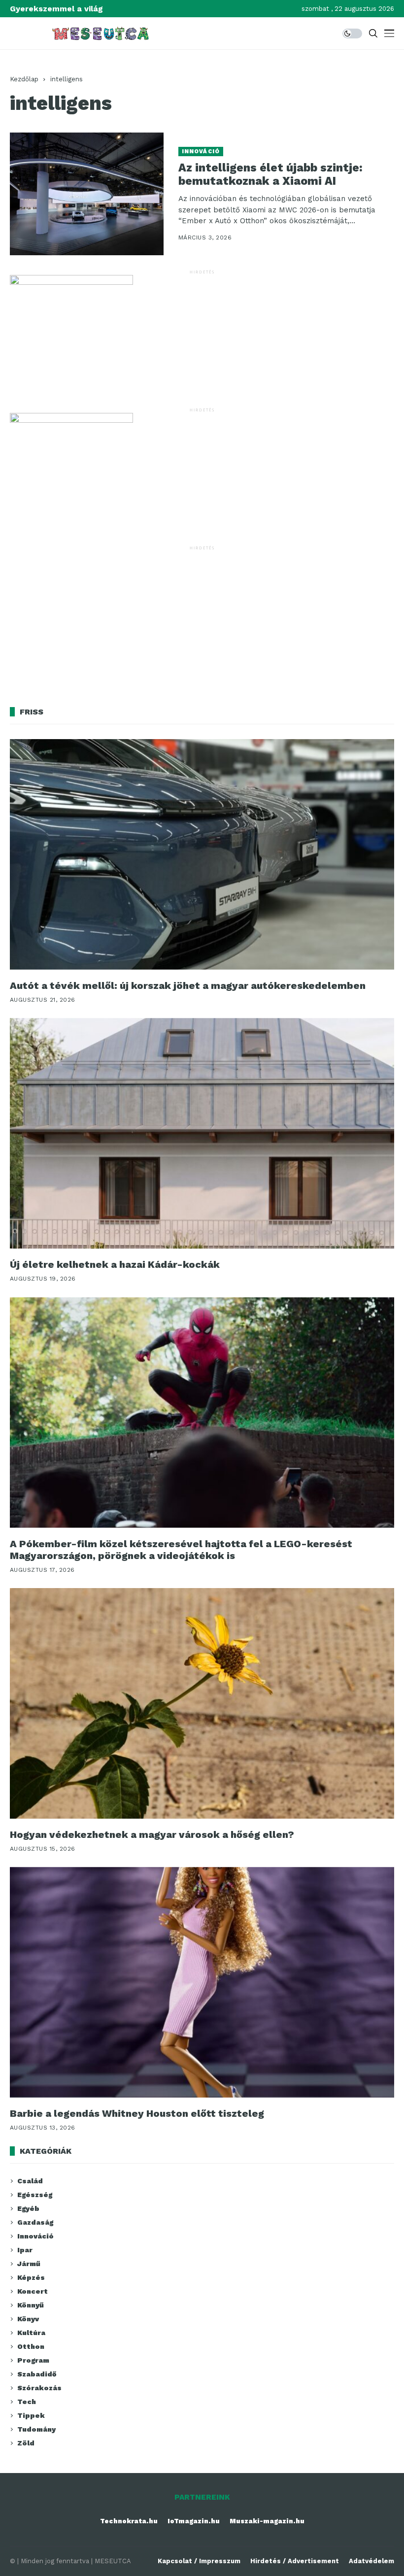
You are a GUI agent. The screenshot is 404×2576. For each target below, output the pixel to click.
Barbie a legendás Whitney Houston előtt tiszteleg (137, 2113)
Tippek (31, 2415)
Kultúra (31, 2333)
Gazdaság (35, 2222)
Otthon (31, 2346)
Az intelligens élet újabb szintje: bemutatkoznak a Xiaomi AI (270, 175)
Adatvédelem (371, 2561)
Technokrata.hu (129, 2521)
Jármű (29, 2264)
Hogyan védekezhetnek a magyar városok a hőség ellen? (152, 1834)
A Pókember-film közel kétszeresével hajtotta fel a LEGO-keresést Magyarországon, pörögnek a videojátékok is (181, 1550)
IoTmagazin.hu (194, 2521)
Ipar (25, 2250)
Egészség (35, 2195)
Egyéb (28, 2208)
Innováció (201, 152)
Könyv (28, 2319)
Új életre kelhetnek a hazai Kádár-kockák (115, 1264)
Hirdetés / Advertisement (295, 2561)
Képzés (31, 2277)
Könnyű (31, 2305)
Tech (27, 2402)
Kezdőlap (24, 79)
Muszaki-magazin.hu (267, 2521)
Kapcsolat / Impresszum (199, 2561)
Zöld (26, 2443)
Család (30, 2181)
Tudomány (36, 2429)
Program (33, 2360)
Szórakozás (39, 2388)
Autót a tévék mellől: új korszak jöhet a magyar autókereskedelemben (188, 985)
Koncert (33, 2291)
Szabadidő (37, 2374)
